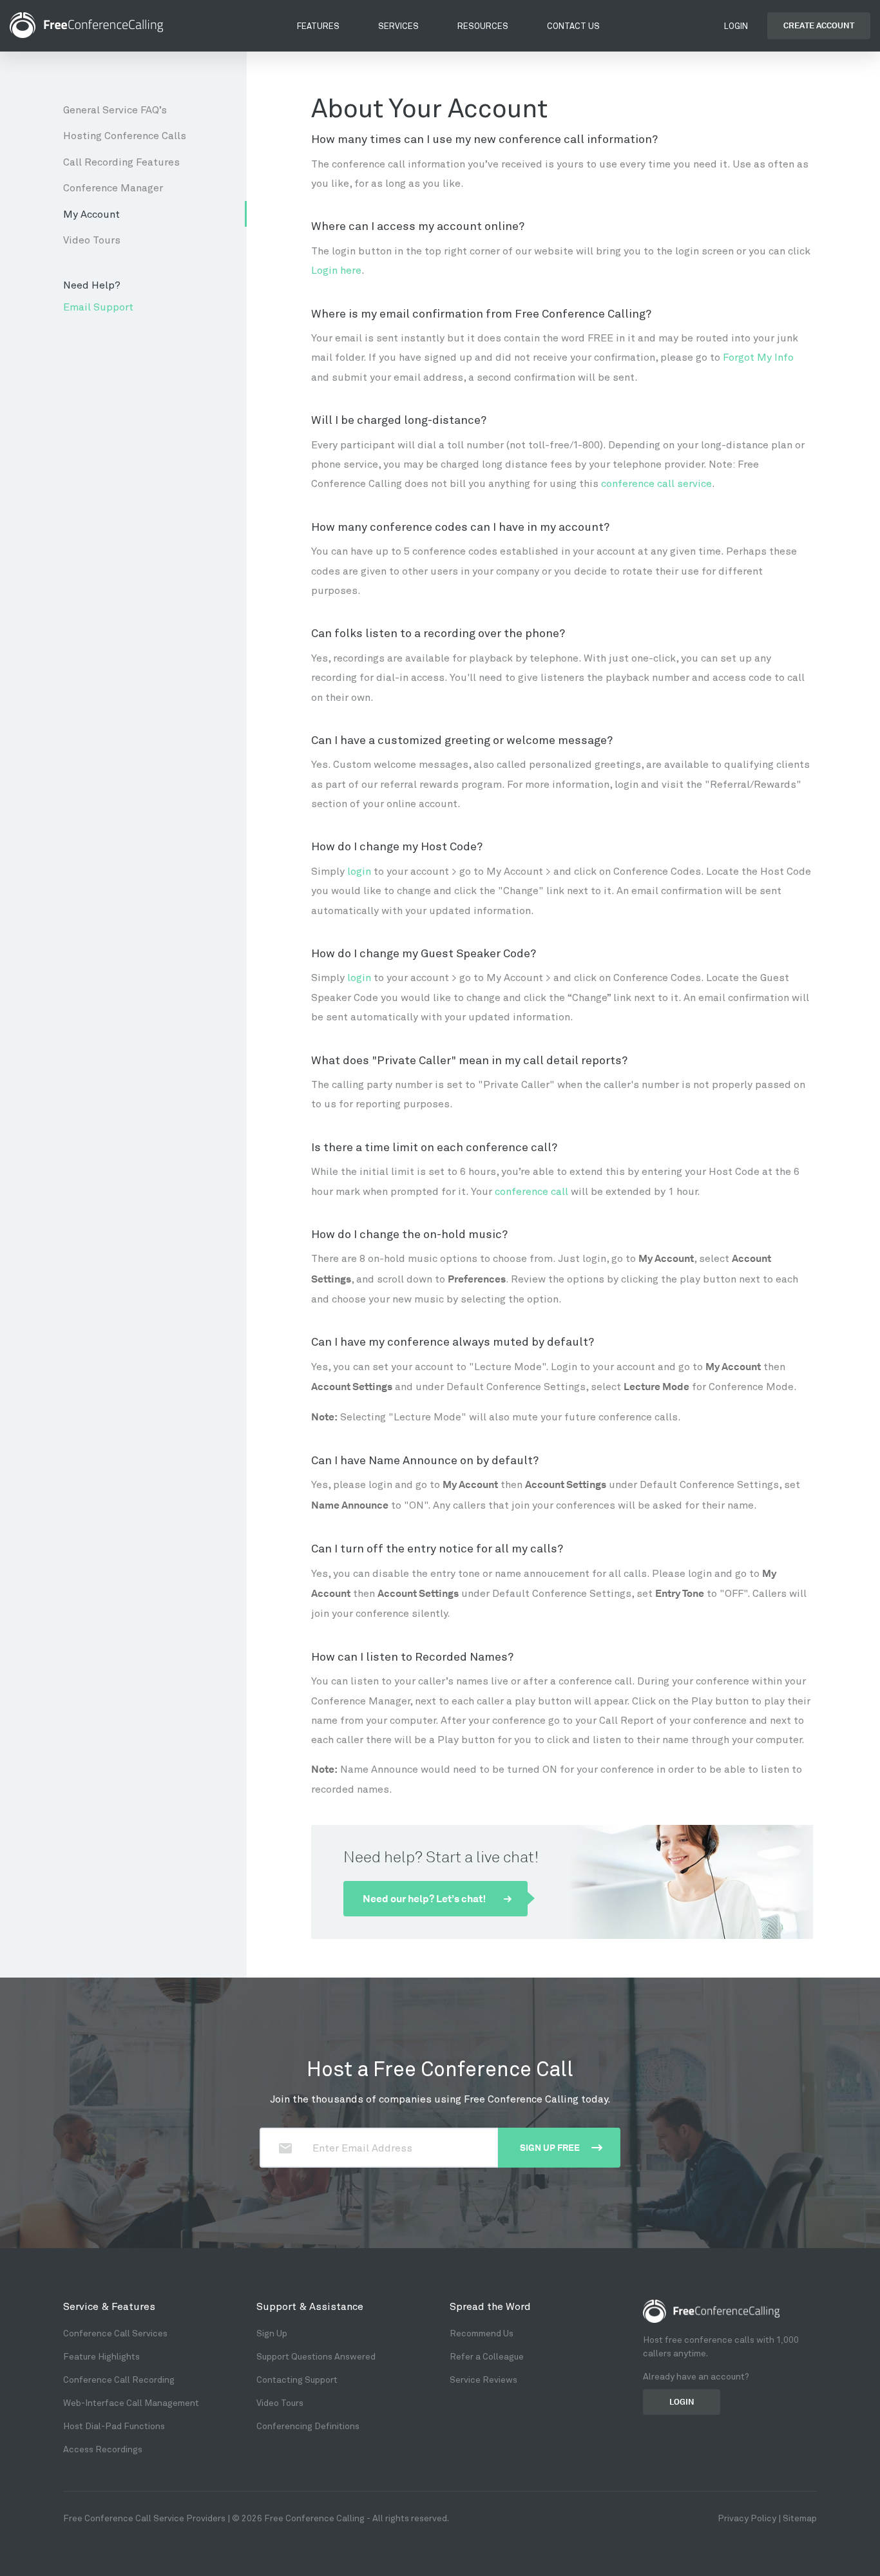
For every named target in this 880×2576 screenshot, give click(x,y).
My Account (91, 214)
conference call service (656, 483)
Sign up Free (551, 2148)
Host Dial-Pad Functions (114, 2426)
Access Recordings (103, 2449)
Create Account (819, 25)
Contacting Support (297, 2379)
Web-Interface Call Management (131, 2402)
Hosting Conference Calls (125, 135)
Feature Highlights (101, 2356)
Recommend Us (482, 2333)
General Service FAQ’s (115, 109)
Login (736, 26)
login (359, 871)
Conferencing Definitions (308, 2426)
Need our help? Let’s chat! (425, 1899)
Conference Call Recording (119, 2379)
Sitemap (800, 2518)
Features (318, 26)
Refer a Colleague (487, 2356)
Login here (336, 270)
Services (398, 26)
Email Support (98, 306)
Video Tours (92, 239)
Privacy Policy (747, 2518)
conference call (531, 1191)
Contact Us (573, 26)
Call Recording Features (121, 161)
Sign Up (272, 2333)
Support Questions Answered (316, 2356)
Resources (483, 26)
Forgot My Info (758, 357)
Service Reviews (483, 2379)
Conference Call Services (115, 2333)
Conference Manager (113, 187)
